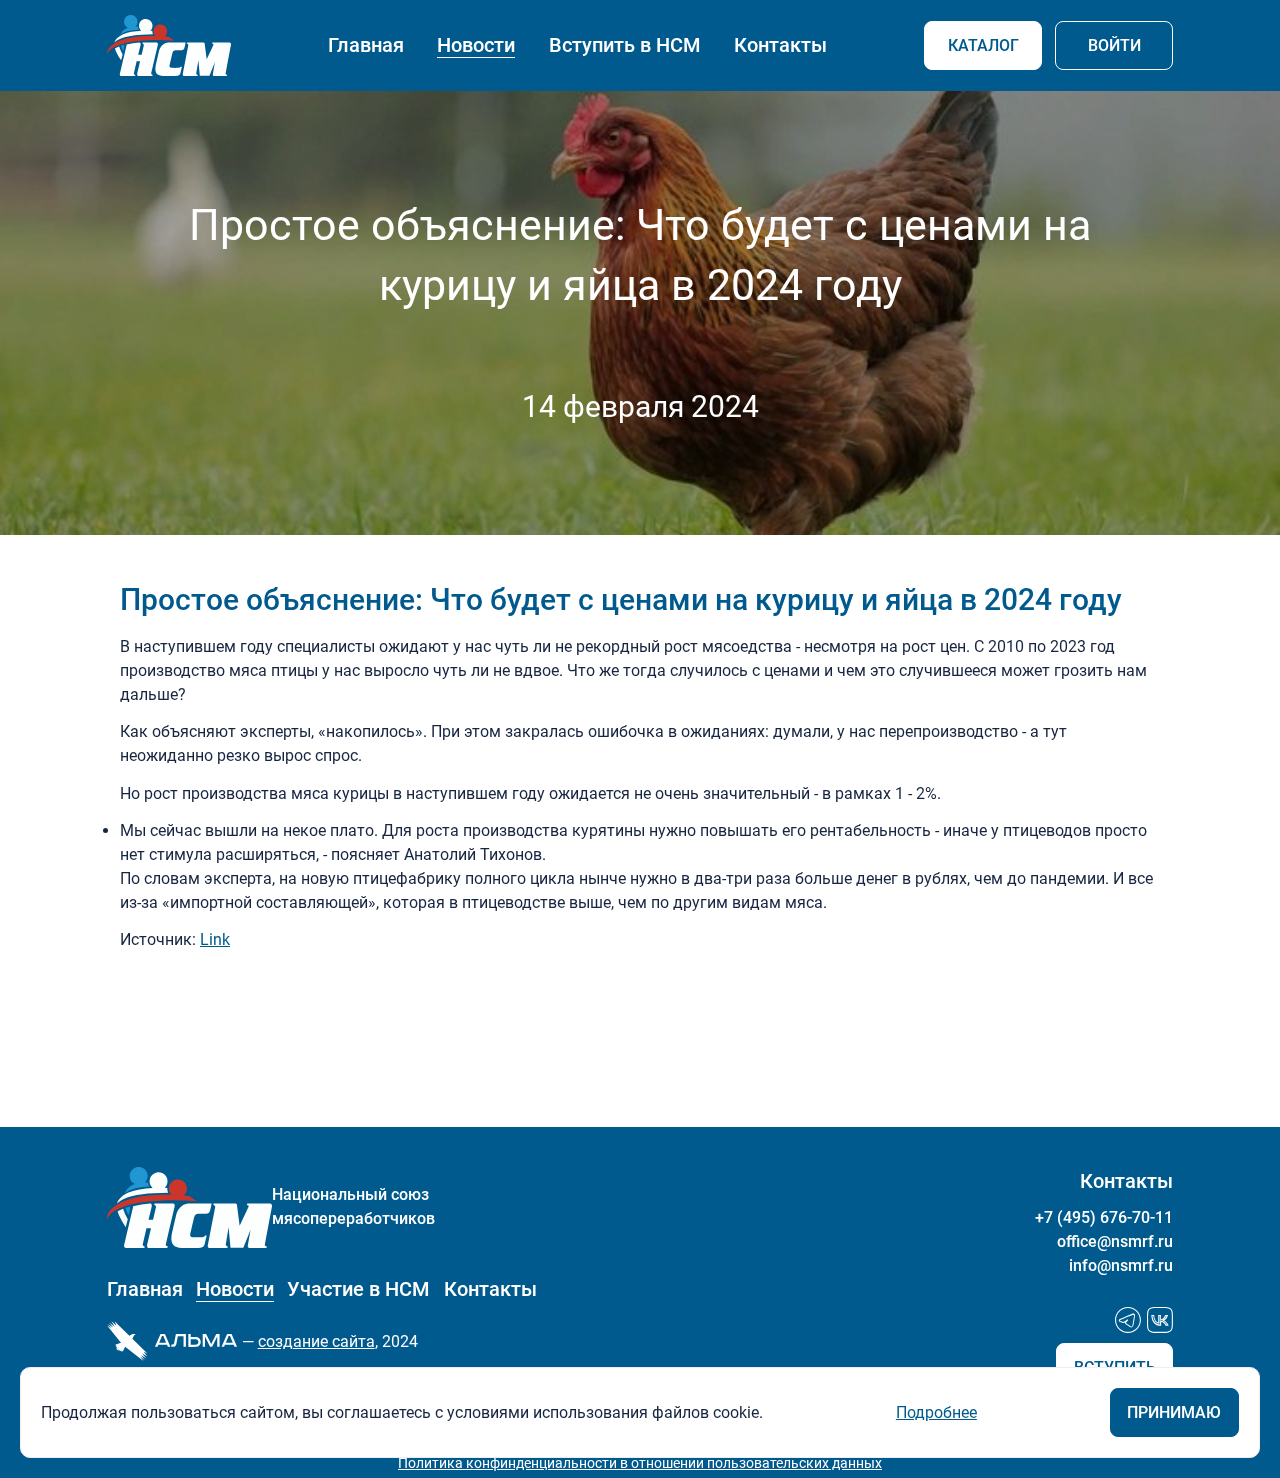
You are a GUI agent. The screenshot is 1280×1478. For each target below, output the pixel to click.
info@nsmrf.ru (1121, 1265)
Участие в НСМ (358, 1289)
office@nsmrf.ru (1115, 1241)
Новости (476, 45)
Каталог (983, 45)
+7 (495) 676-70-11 (1104, 1217)
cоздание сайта (316, 1341)
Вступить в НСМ (625, 45)
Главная (366, 45)
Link (215, 939)
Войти (1114, 45)
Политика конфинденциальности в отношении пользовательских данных (640, 1463)
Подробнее (936, 1412)
